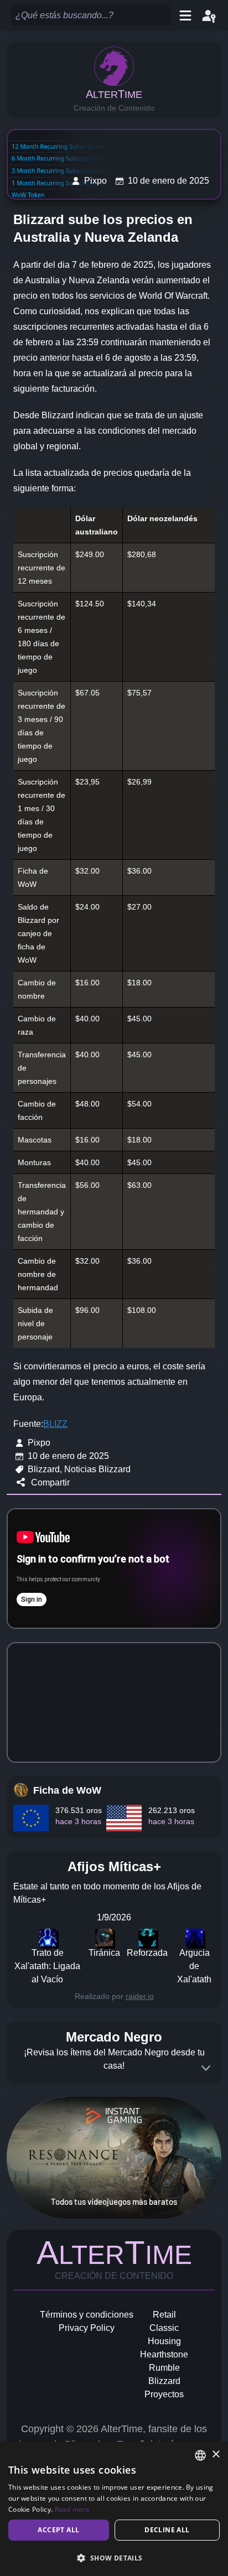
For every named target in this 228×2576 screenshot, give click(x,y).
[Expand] (206, 2068)
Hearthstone (164, 2354)
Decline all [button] (167, 2530)
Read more (72, 2509)
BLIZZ (55, 1424)
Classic (164, 2328)
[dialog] (114, 2509)
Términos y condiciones (87, 2315)
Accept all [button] (58, 2530)
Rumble (164, 2368)
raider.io (140, 1996)
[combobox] (200, 2455)
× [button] (216, 2455)
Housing (164, 2341)
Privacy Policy (87, 2328)
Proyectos (164, 2394)
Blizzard (164, 2381)
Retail (164, 2315)
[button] (114, 2558)
